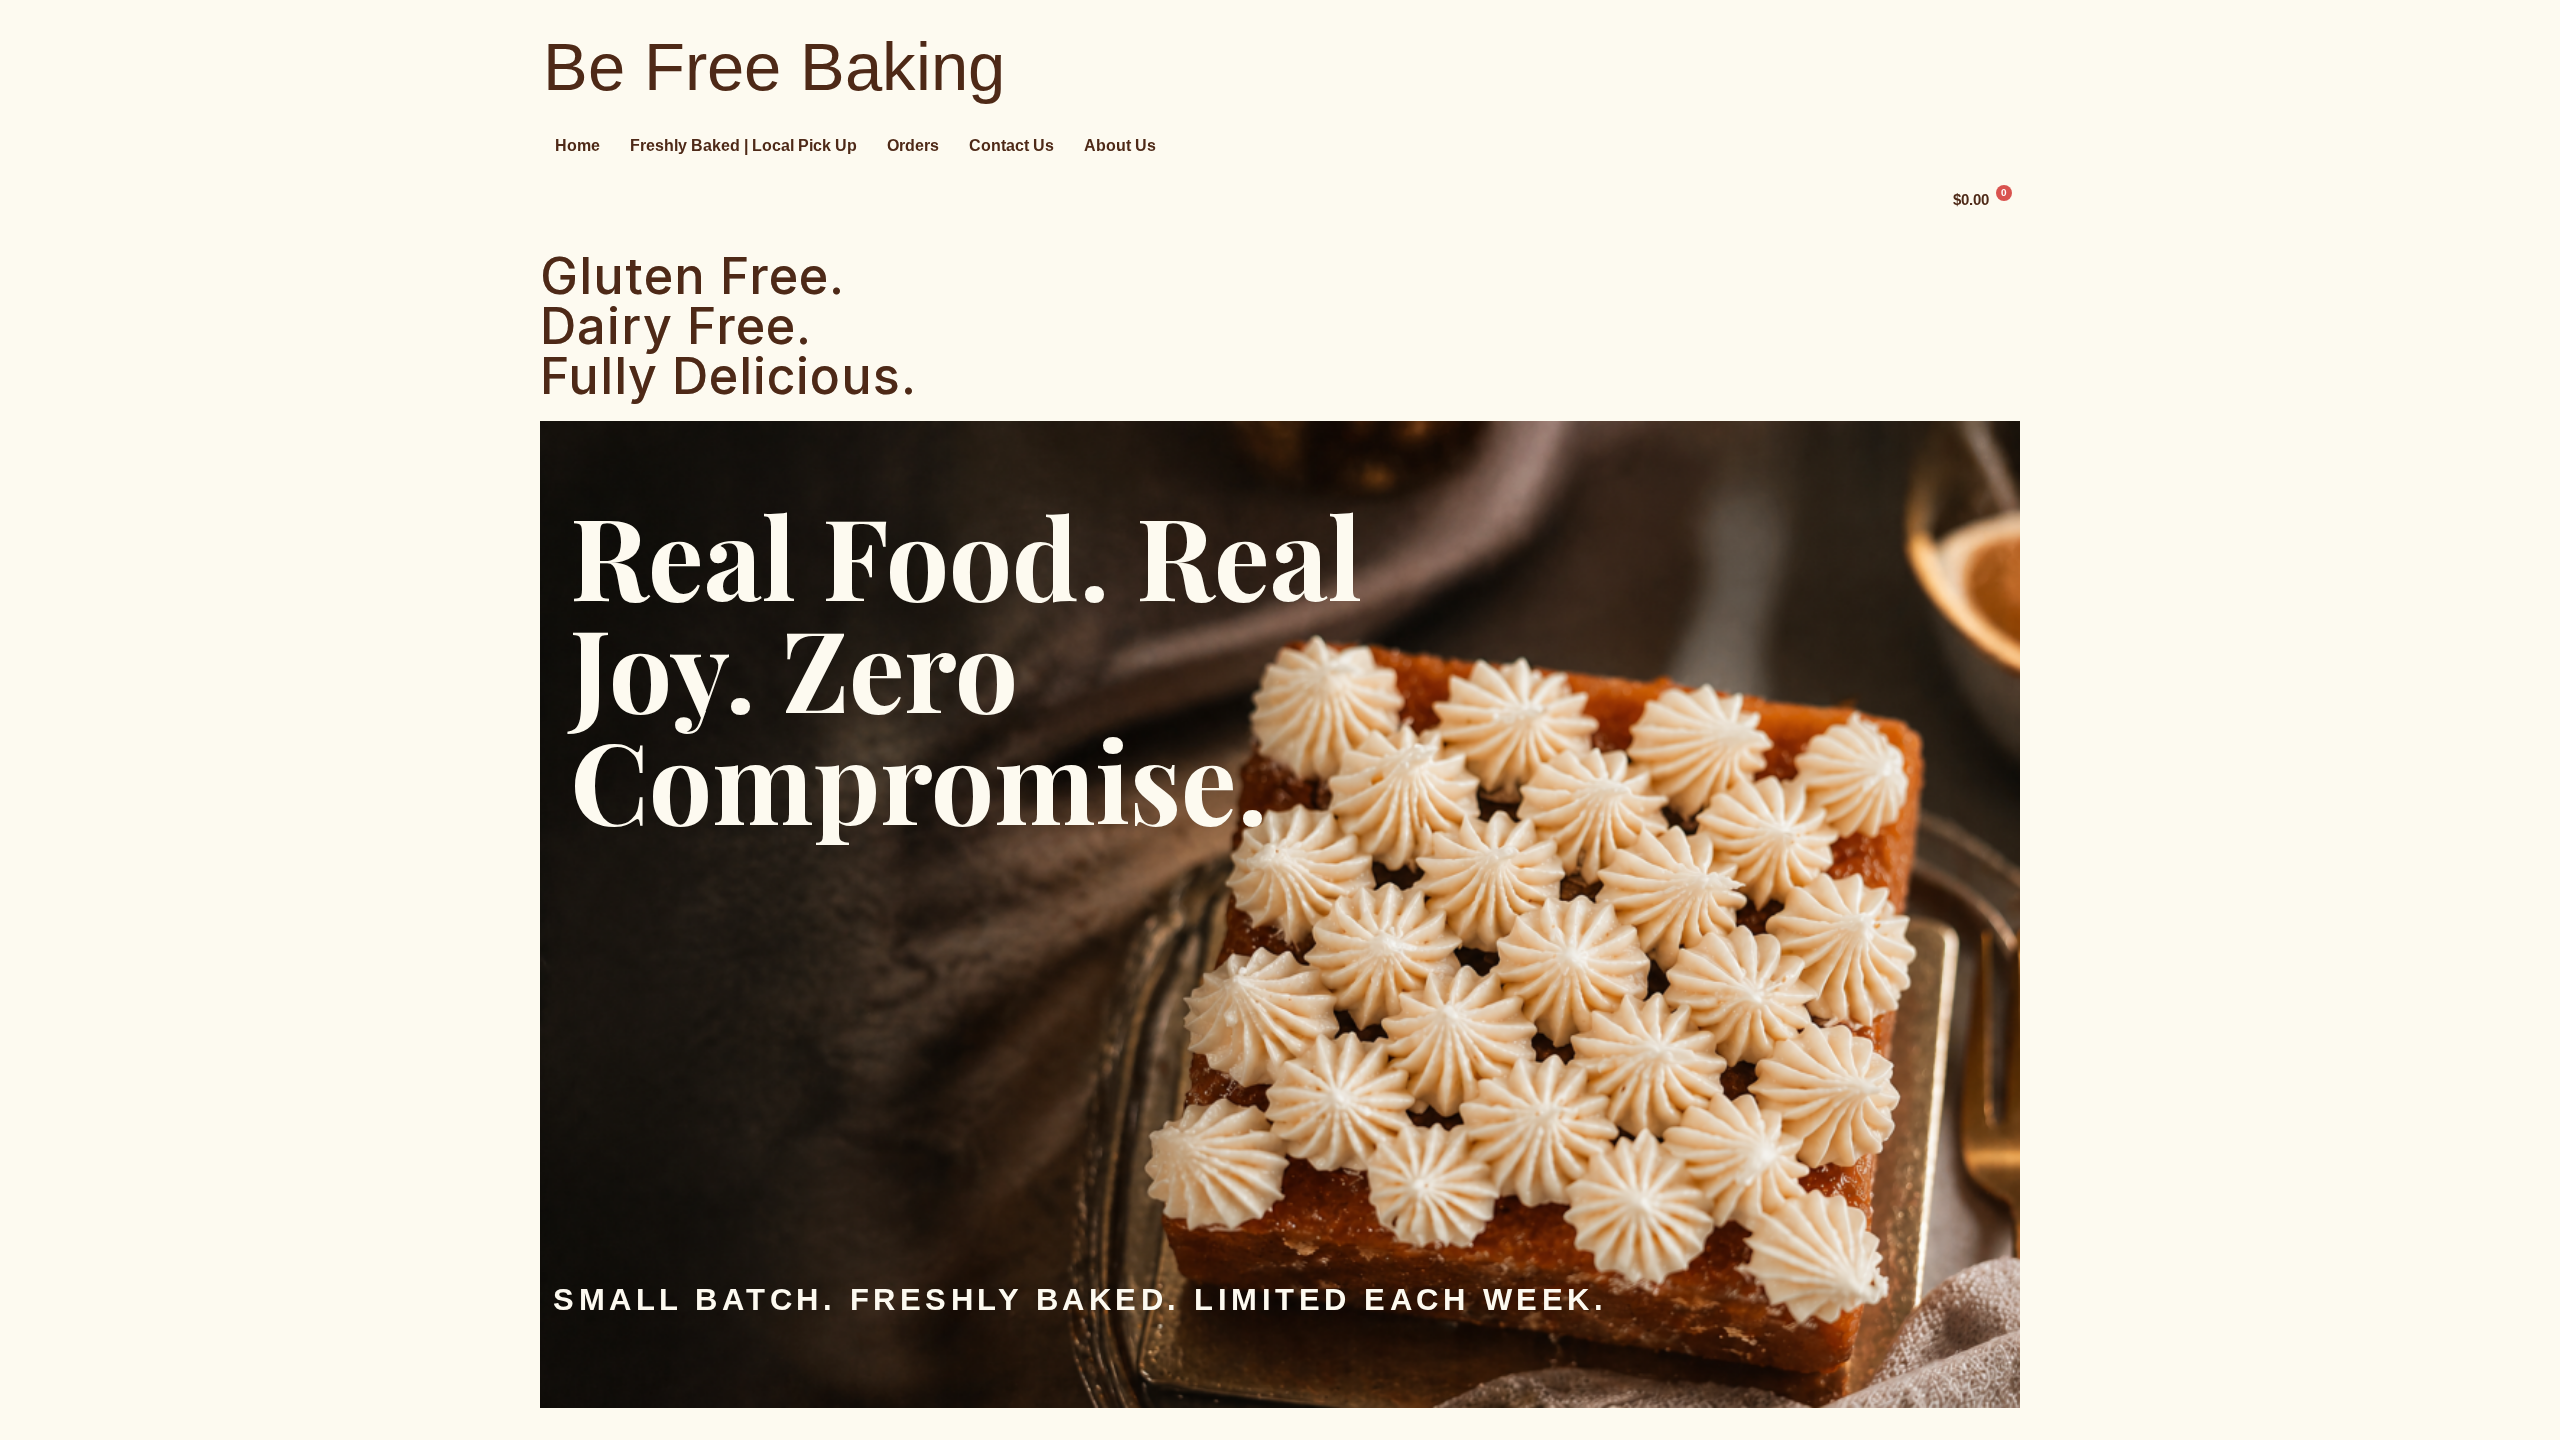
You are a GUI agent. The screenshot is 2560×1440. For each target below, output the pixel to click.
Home (577, 145)
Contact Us (1011, 145)
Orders (913, 145)
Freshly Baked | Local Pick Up (743, 145)
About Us (1120, 145)
